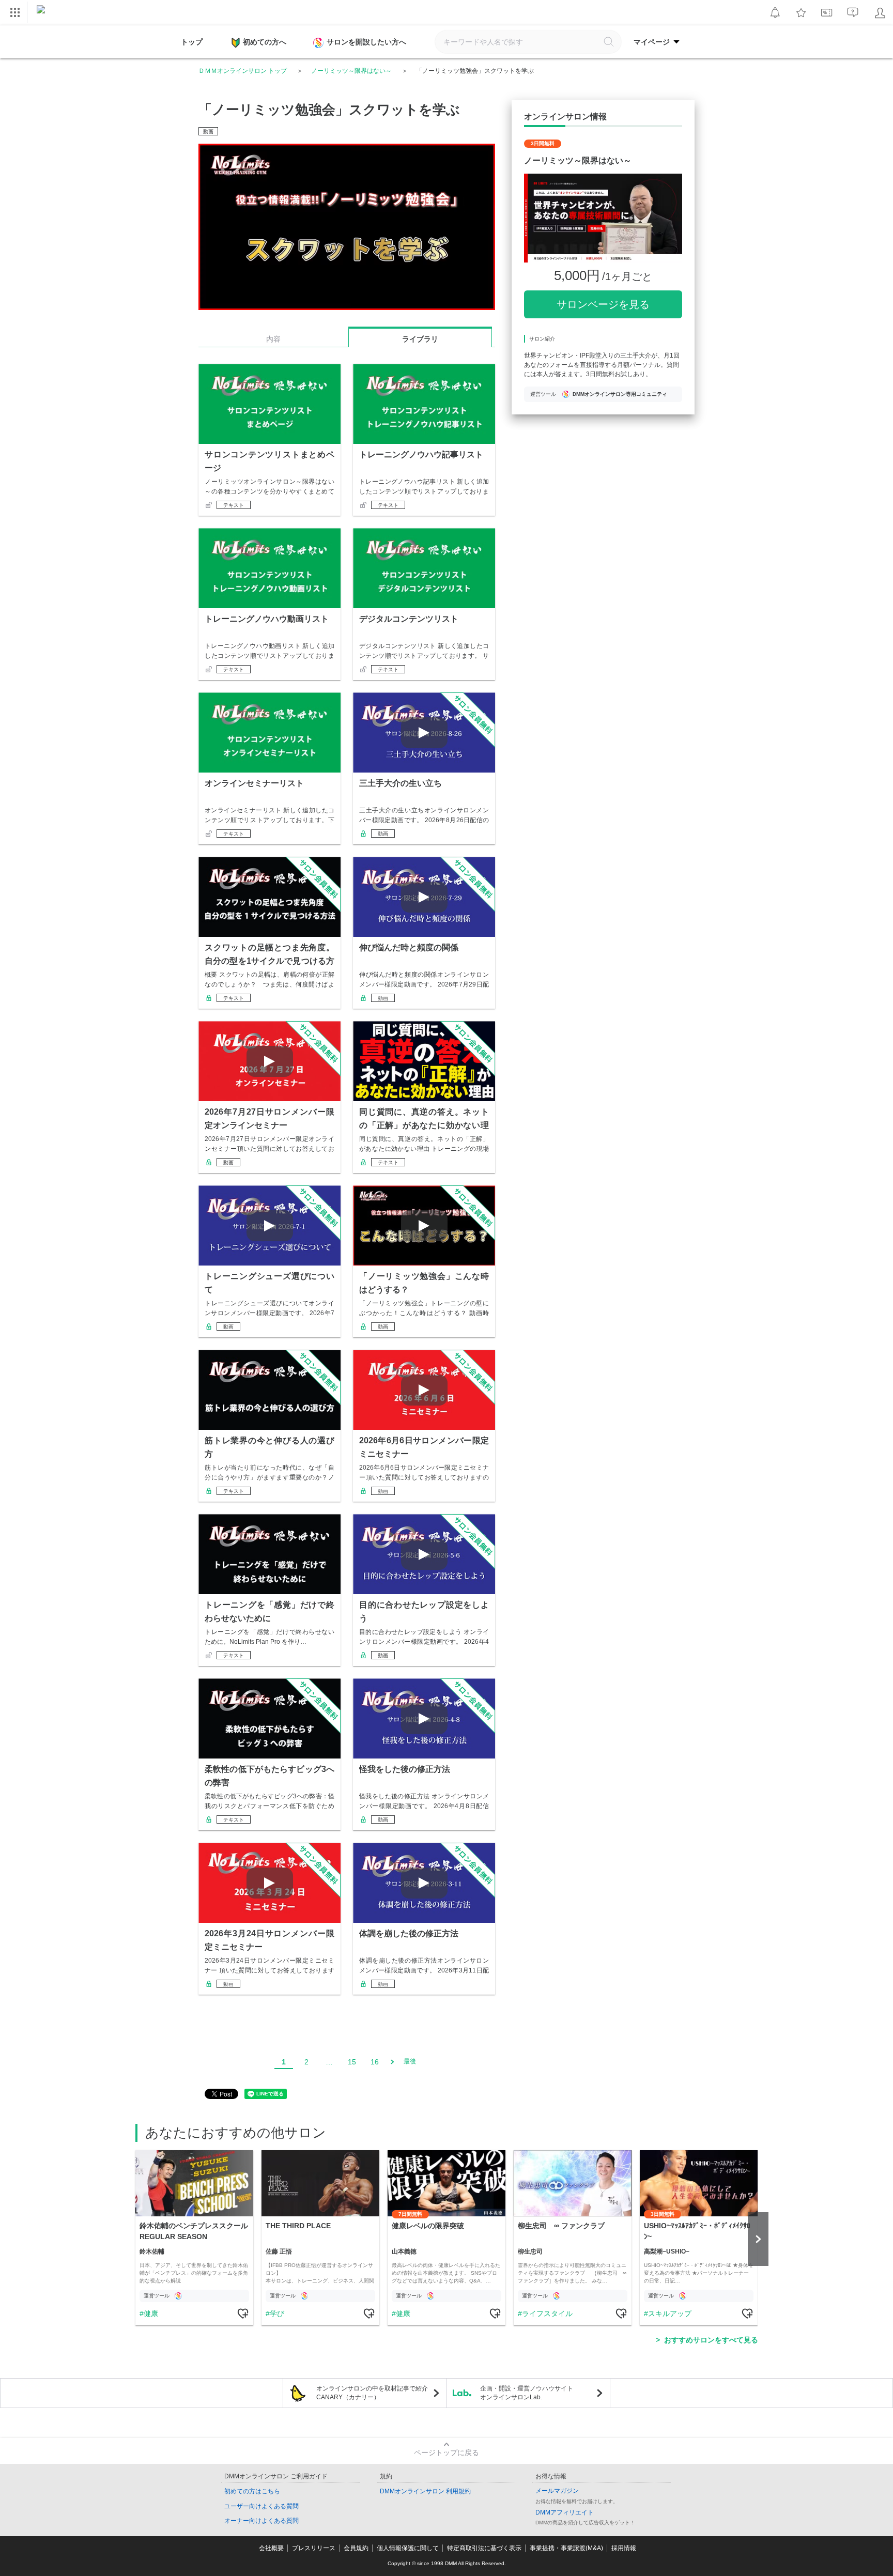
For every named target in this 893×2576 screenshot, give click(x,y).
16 (375, 2062)
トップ (192, 42)
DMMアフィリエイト (565, 2512)
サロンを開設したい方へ (366, 42)
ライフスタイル (547, 2313)
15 (352, 2062)
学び (277, 2313)
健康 (151, 2313)
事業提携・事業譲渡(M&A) (566, 2548)
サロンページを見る (603, 304)
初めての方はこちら (252, 2491)
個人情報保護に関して (408, 2548)
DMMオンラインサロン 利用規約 (425, 2491)
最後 (410, 2061)
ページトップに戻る (446, 2452)
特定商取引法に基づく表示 (484, 2548)
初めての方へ (265, 42)
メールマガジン (557, 2491)
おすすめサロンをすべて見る (711, 2340)
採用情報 (624, 2548)
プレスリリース (314, 2548)
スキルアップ (670, 2313)
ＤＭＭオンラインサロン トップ (243, 71)
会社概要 (271, 2548)
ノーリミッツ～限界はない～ (351, 71)
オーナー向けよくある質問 (261, 2521)
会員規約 (356, 2548)
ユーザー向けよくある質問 (261, 2506)
